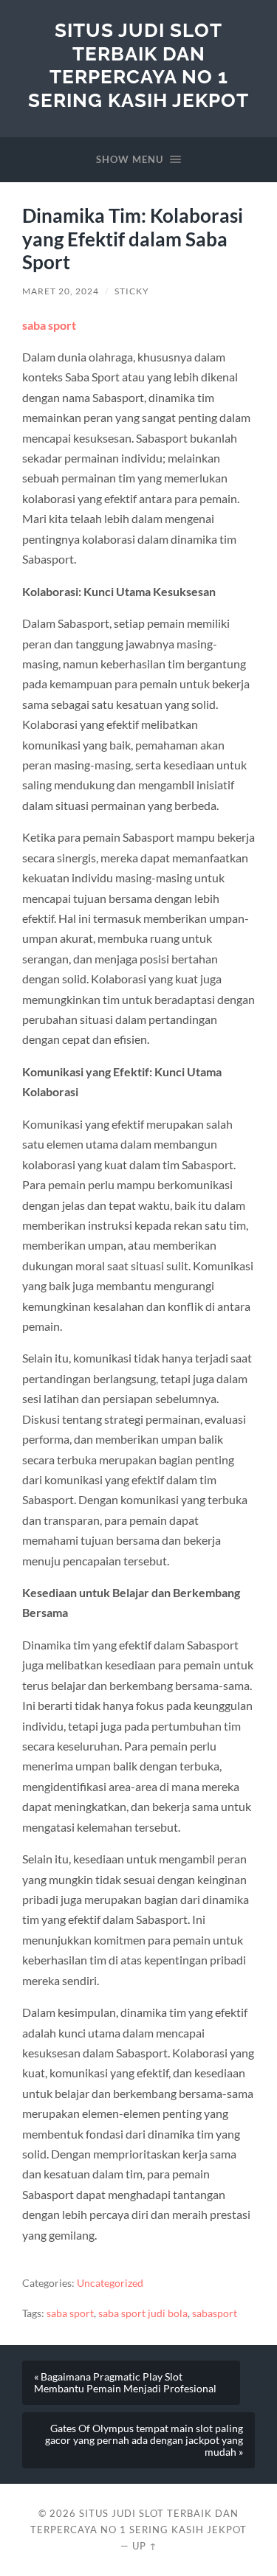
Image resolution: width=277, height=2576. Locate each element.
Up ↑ (145, 2546)
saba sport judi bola (143, 2313)
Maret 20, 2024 (61, 291)
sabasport (215, 2313)
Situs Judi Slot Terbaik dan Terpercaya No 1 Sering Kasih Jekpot (138, 65)
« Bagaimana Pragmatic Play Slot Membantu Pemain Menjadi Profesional (125, 2383)
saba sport (49, 325)
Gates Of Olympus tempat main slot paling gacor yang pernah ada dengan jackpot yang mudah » (144, 2440)
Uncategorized (110, 2283)
